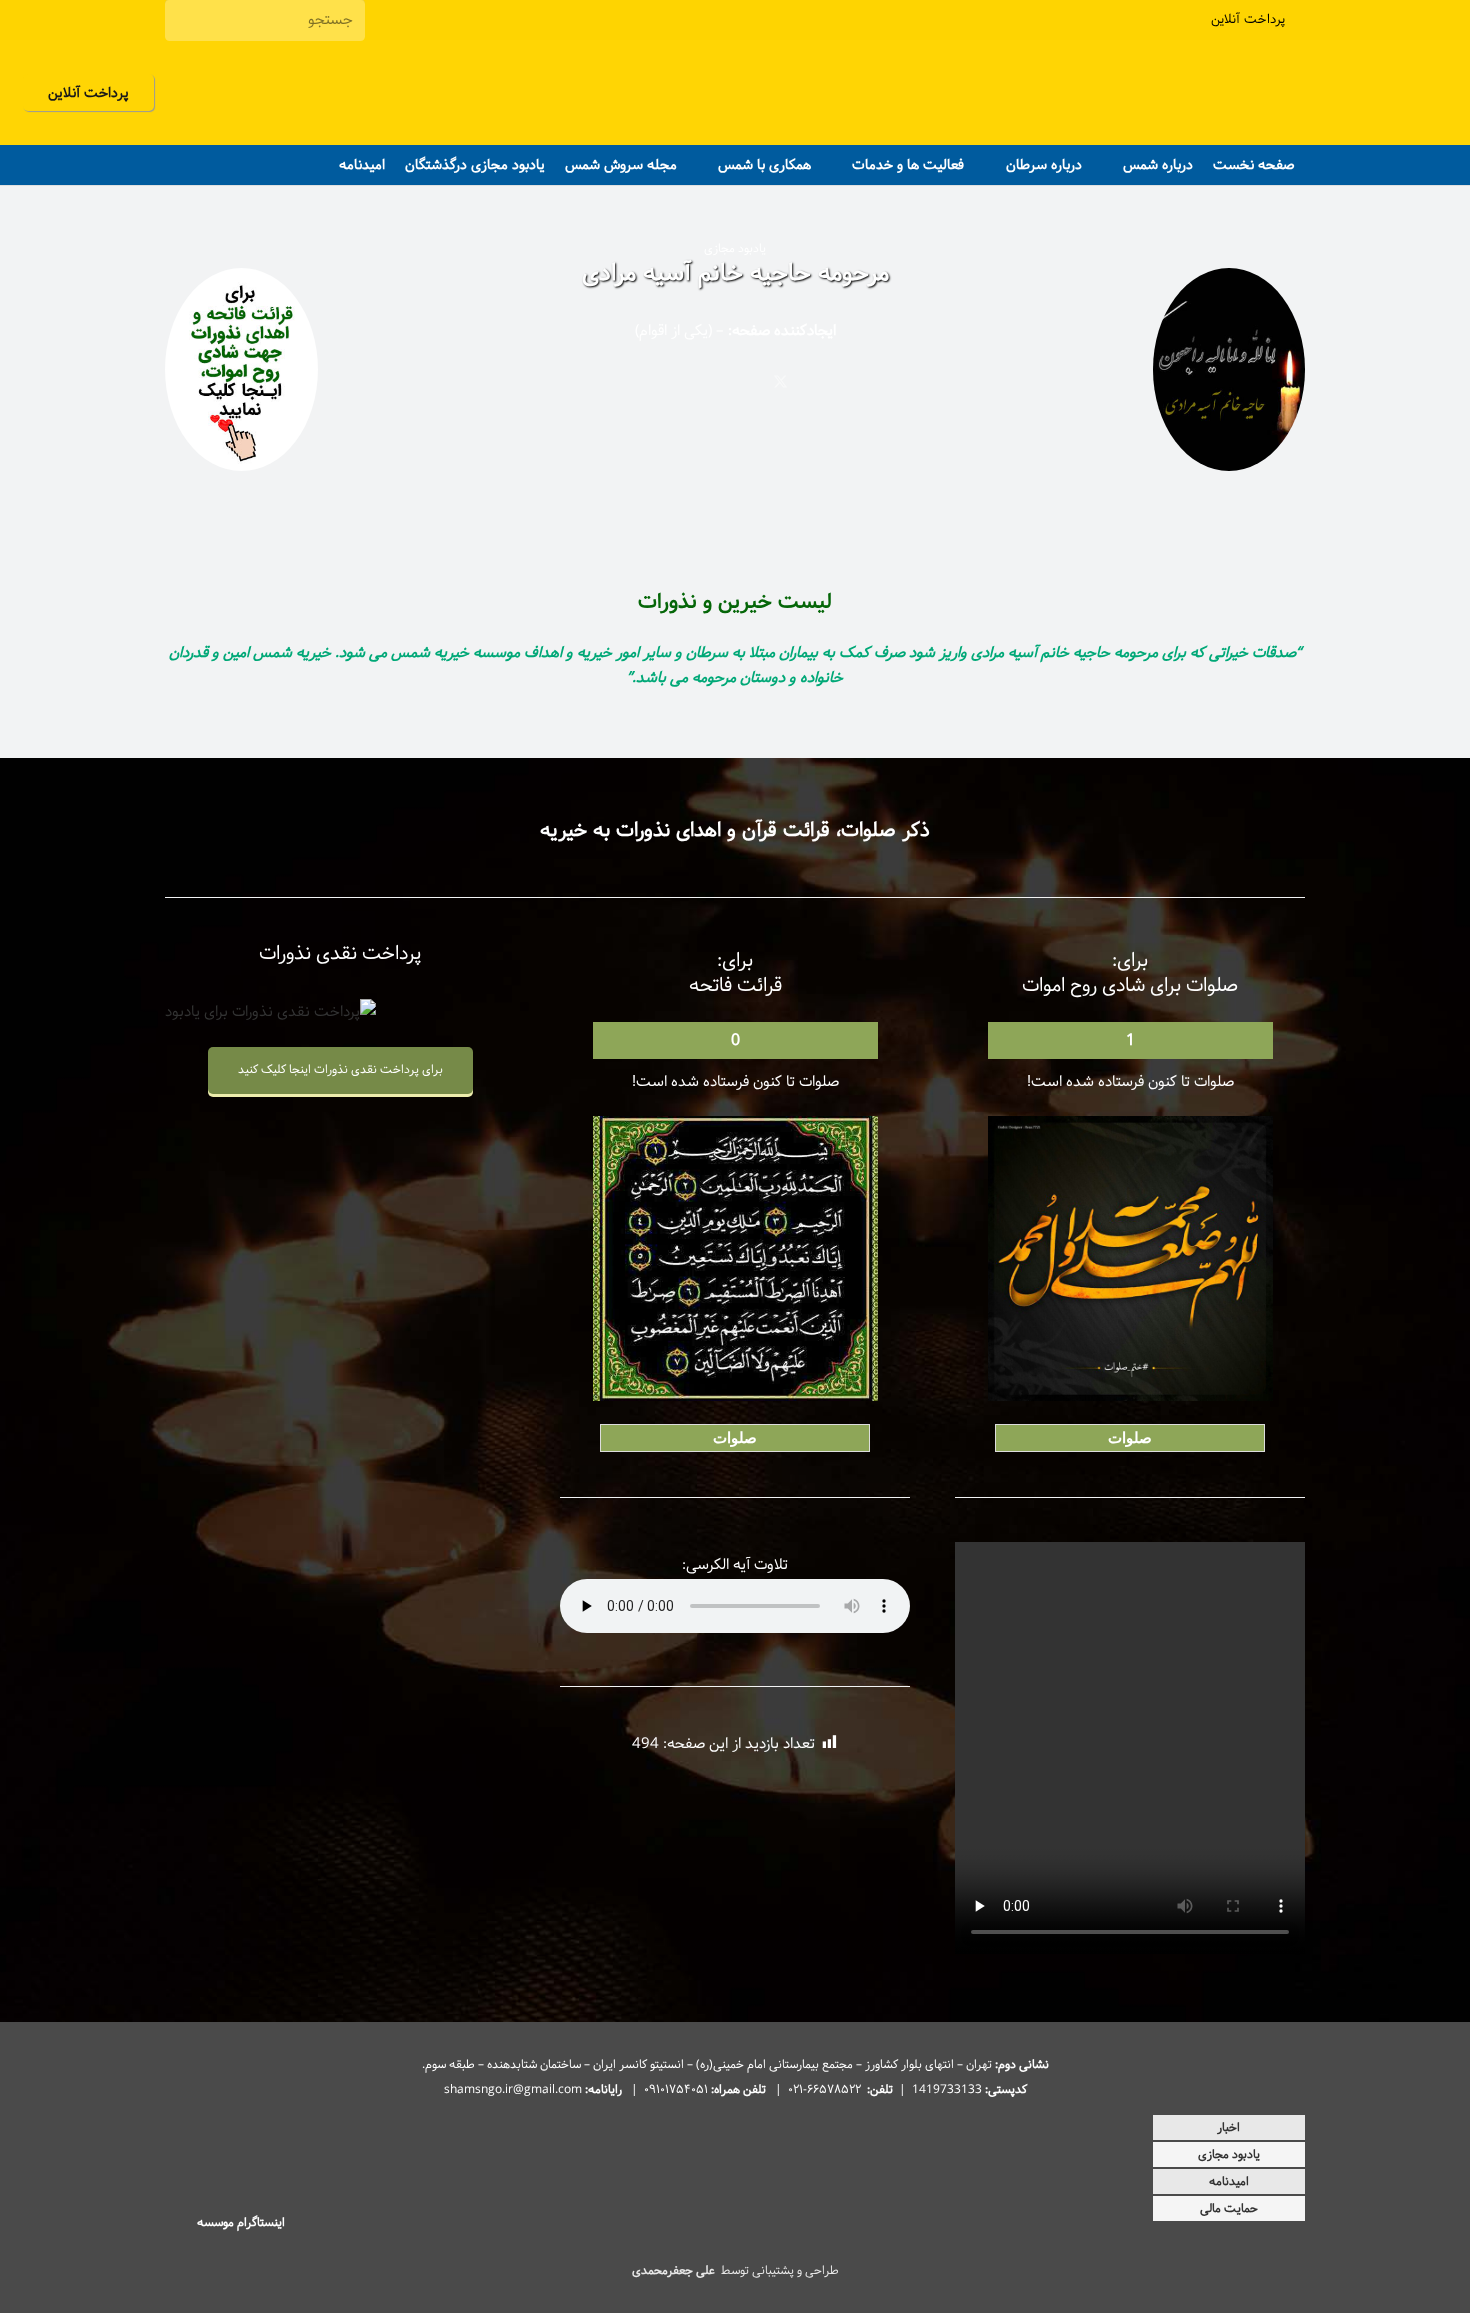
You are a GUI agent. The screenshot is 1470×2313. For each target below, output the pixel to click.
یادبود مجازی (1229, 2154)
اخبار (1228, 2127)
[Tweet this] (780, 382)
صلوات (1130, 1438)
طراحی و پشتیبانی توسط (735, 2270)
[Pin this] (690, 382)
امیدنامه (1229, 2181)
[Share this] (825, 382)
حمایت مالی (1229, 2208)
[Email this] (870, 382)
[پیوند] (241, 375)
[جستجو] (184, 20)
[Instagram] (404, 20)
